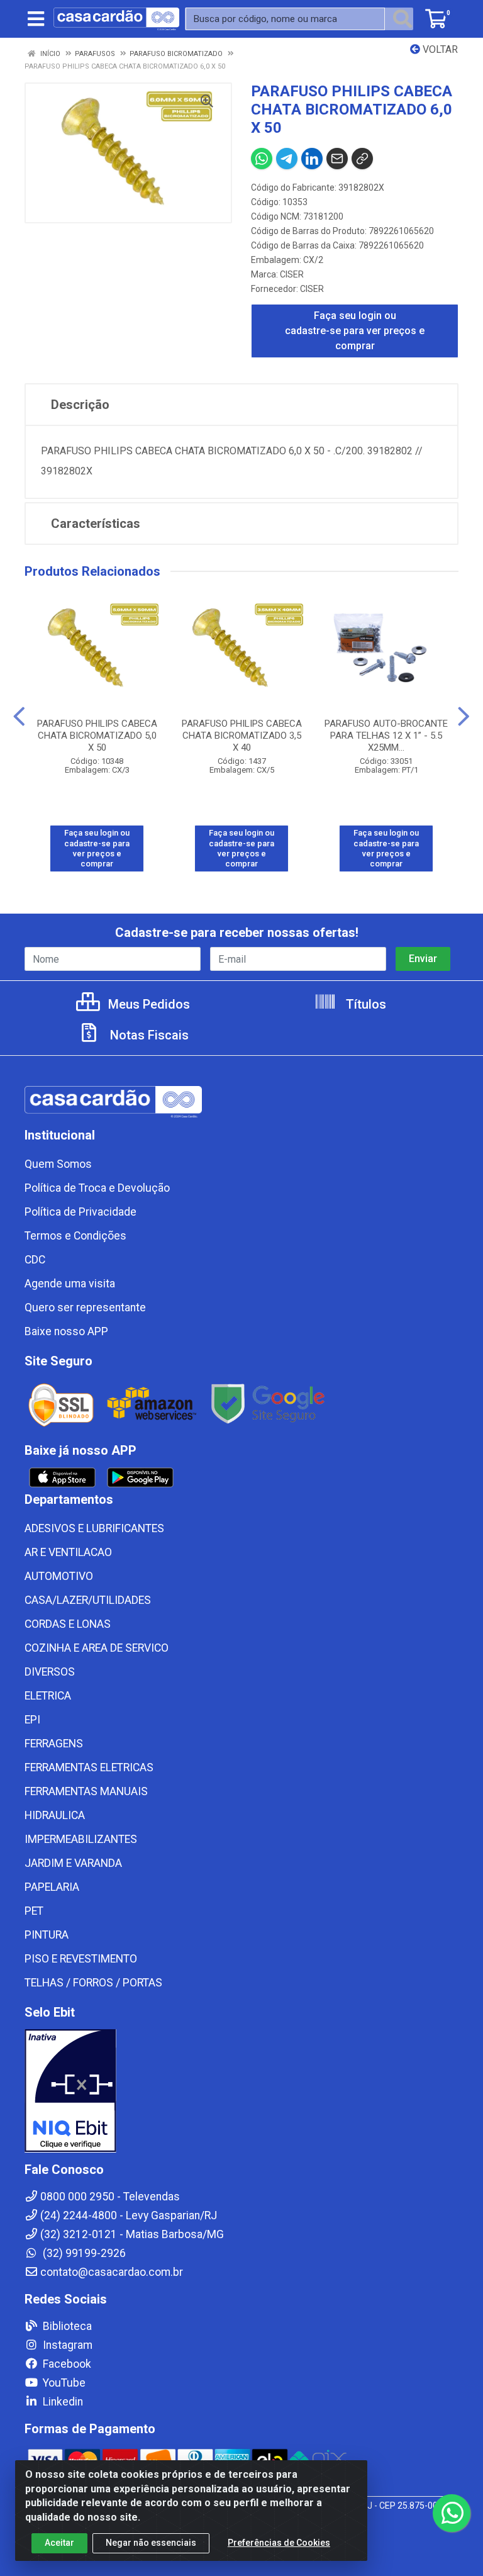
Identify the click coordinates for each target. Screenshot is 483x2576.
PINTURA (47, 1935)
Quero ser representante (85, 1308)
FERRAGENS (54, 1744)
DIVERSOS (50, 1672)
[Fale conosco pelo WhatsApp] (452, 2513)
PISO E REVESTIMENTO (81, 1959)
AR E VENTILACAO (68, 1552)
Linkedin (62, 2402)
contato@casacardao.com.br (112, 2272)
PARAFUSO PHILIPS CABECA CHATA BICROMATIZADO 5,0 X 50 (97, 736)
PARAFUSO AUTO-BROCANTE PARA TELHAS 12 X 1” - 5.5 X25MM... (386, 736)
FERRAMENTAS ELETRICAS (89, 1767)
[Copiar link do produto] (362, 159)
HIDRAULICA (55, 1815)
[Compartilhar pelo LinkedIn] (312, 159)
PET (34, 1911)
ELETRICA (48, 1696)
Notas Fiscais (148, 1035)
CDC (35, 1260)
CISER (292, 274)
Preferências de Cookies (279, 2543)
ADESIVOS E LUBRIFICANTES (94, 1528)
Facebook (66, 2364)
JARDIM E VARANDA (73, 1863)
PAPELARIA (52, 1887)
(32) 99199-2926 (83, 2253)
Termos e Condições (75, 1236)
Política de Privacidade (80, 1212)
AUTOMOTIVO (59, 1576)
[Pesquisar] (402, 19)
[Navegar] (19, 717)
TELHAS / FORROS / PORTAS (93, 1983)
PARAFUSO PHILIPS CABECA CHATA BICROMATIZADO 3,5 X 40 (242, 736)
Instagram (66, 2345)
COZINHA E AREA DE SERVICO (97, 1648)
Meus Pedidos (147, 1004)
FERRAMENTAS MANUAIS (86, 1791)
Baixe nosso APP (66, 1331)
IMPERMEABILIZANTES (81, 1839)
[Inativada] (241, 2091)
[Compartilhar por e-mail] (337, 159)
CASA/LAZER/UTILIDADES (88, 1600)
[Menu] (36, 19)
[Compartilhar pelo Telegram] (287, 159)
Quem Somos (58, 1164)
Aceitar (59, 2543)
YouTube (63, 2383)
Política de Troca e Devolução (97, 1188)
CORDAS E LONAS (68, 1624)
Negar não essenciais (151, 2543)
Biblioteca (66, 2326)
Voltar (439, 49)
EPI (32, 1720)
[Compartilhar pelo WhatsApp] (262, 159)
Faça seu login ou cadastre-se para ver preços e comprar (355, 331)
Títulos (364, 1004)
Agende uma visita (70, 1284)
